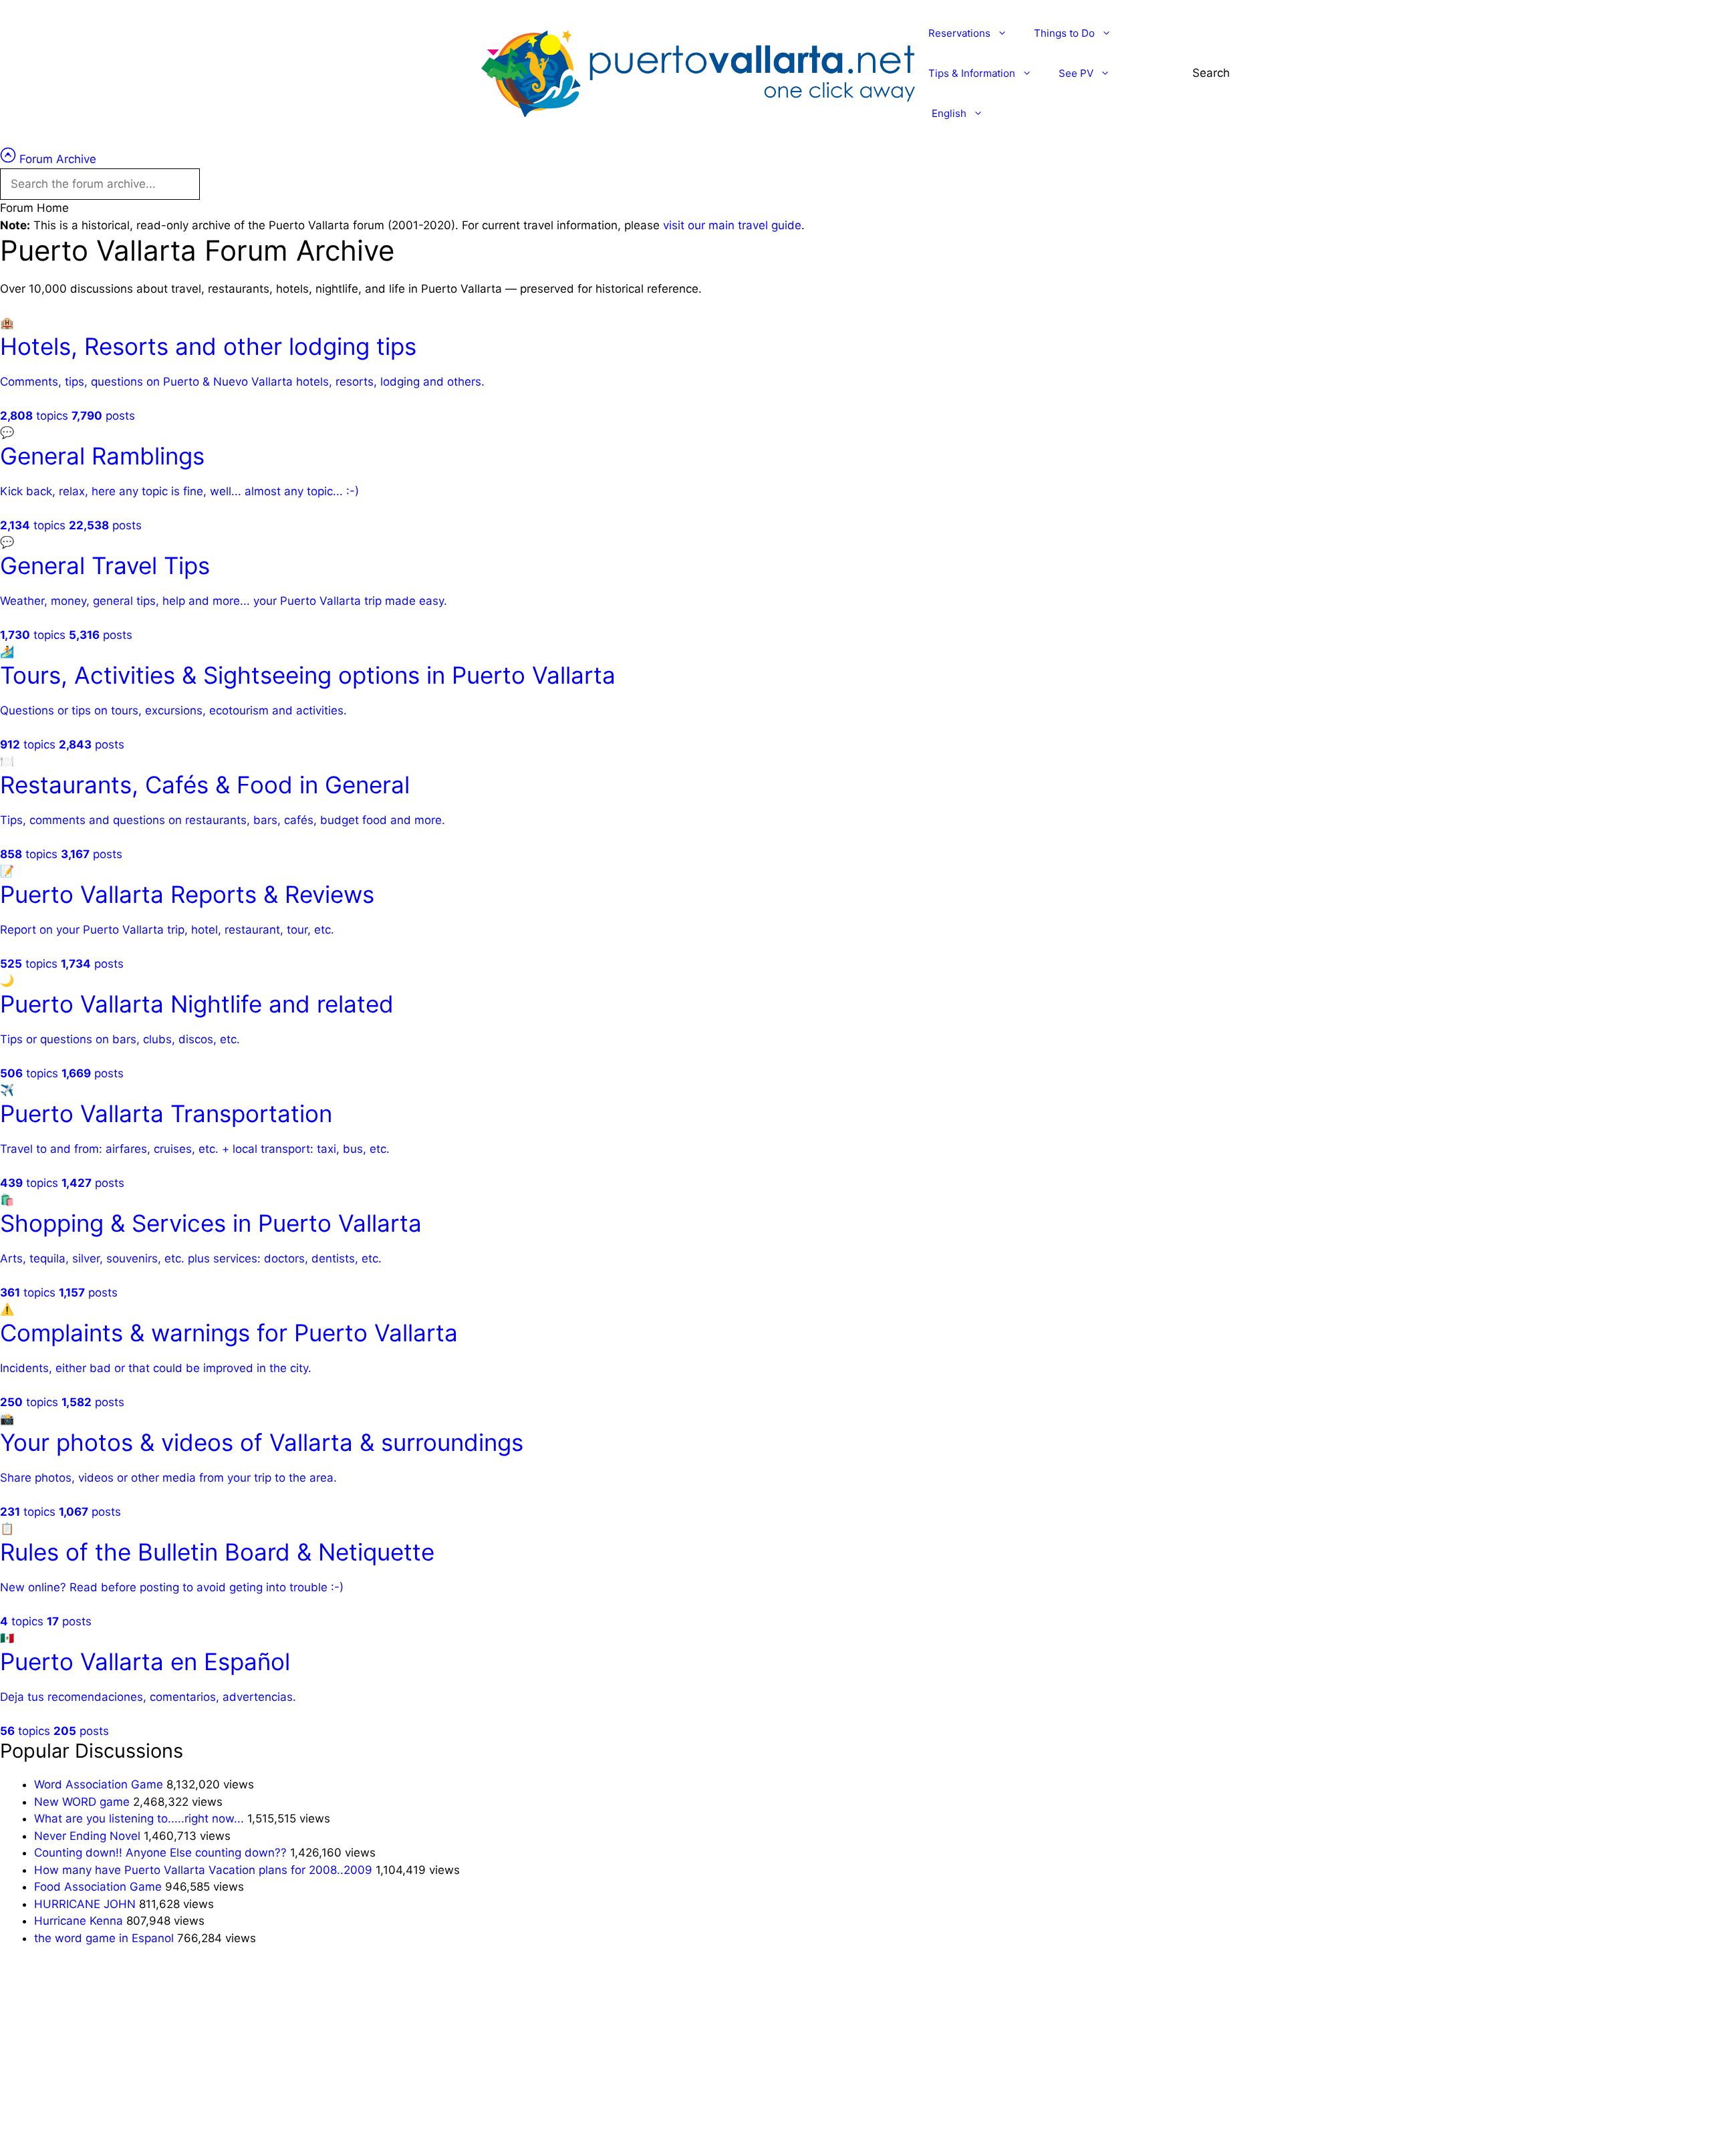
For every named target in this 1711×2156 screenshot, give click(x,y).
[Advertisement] (401, 2058)
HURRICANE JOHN (85, 1904)
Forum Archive (56, 159)
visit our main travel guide (732, 225)
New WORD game (82, 1802)
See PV (1076, 73)
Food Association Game (98, 1887)
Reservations (959, 33)
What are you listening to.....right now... (139, 1818)
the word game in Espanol (104, 1938)
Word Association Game (99, 1784)
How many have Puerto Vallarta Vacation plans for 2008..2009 (203, 1870)
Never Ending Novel (87, 1836)
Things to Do (1064, 33)
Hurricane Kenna (79, 1921)
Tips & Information (972, 73)
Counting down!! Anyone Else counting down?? (160, 1853)
